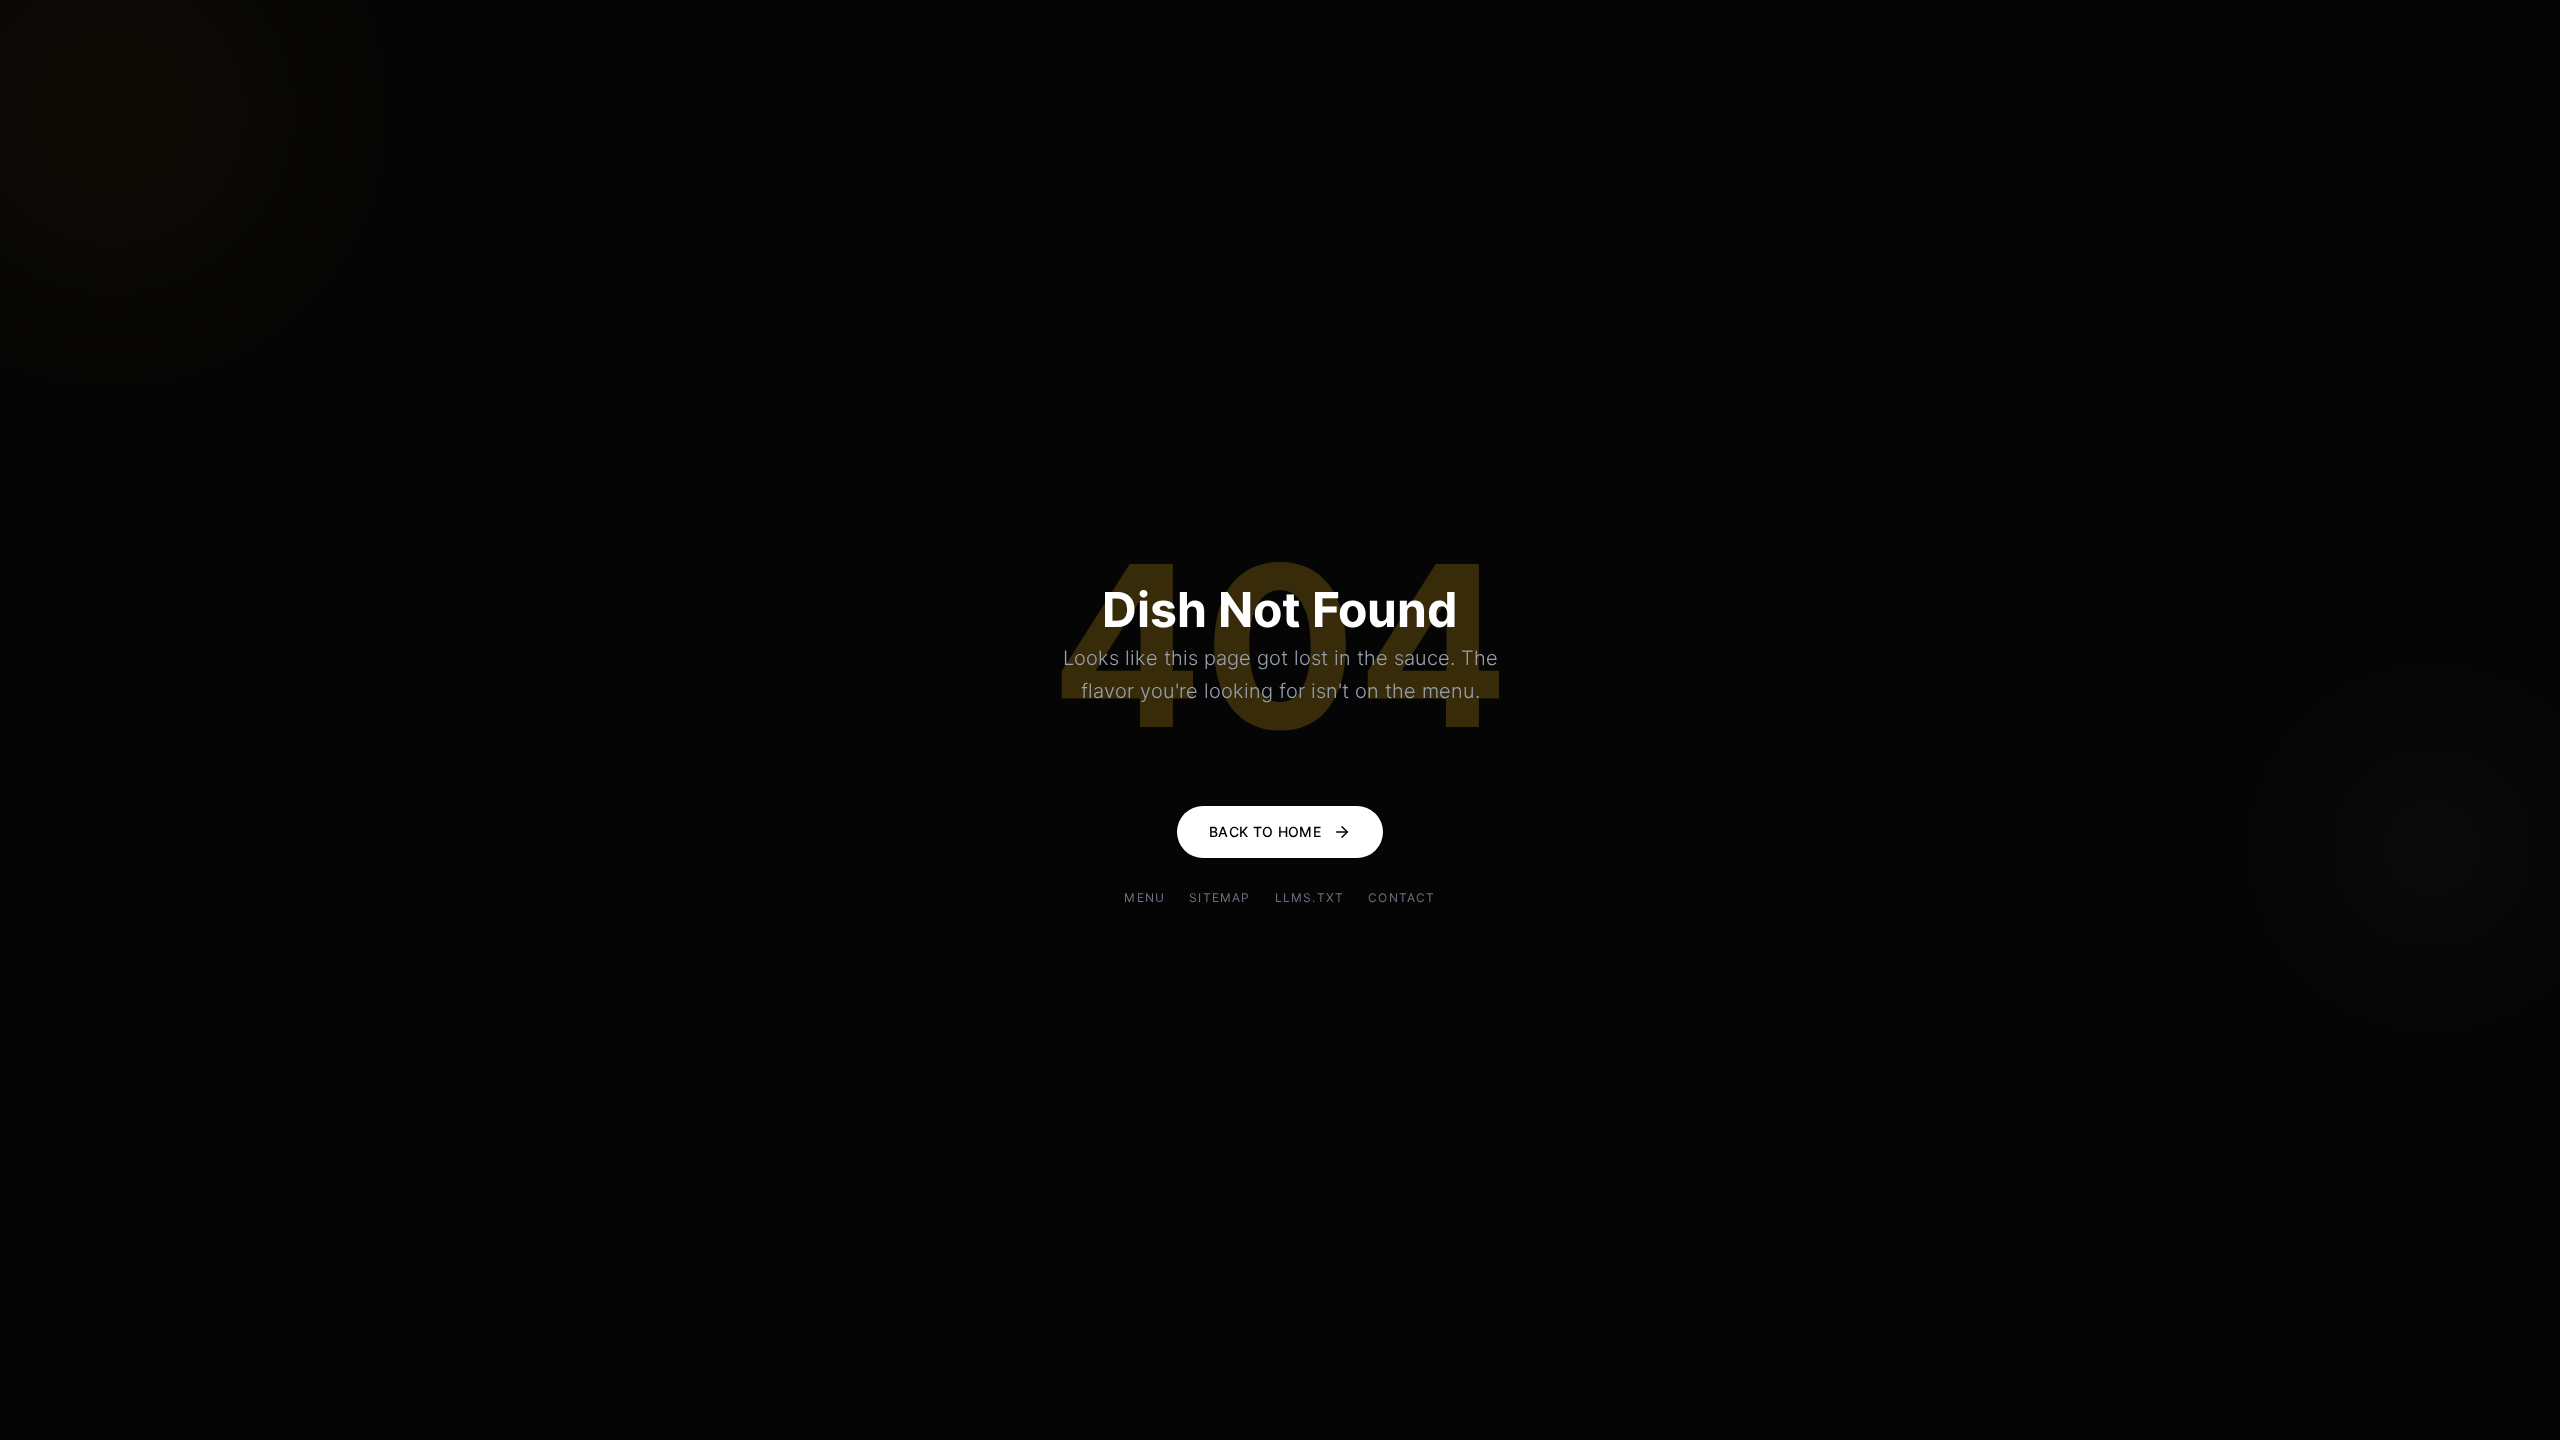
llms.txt (1310, 897)
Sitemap (1219, 897)
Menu (1144, 897)
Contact (1401, 897)
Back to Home (1265, 831)
